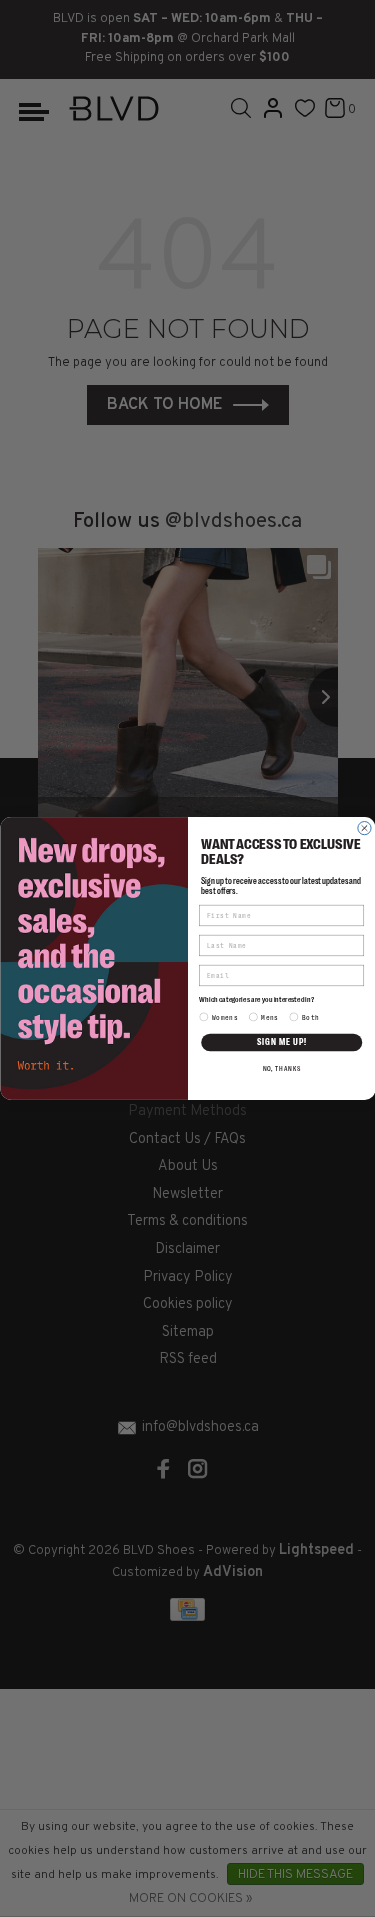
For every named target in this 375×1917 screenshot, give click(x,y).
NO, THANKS (281, 1069)
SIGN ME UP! (281, 1042)
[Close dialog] (363, 828)
